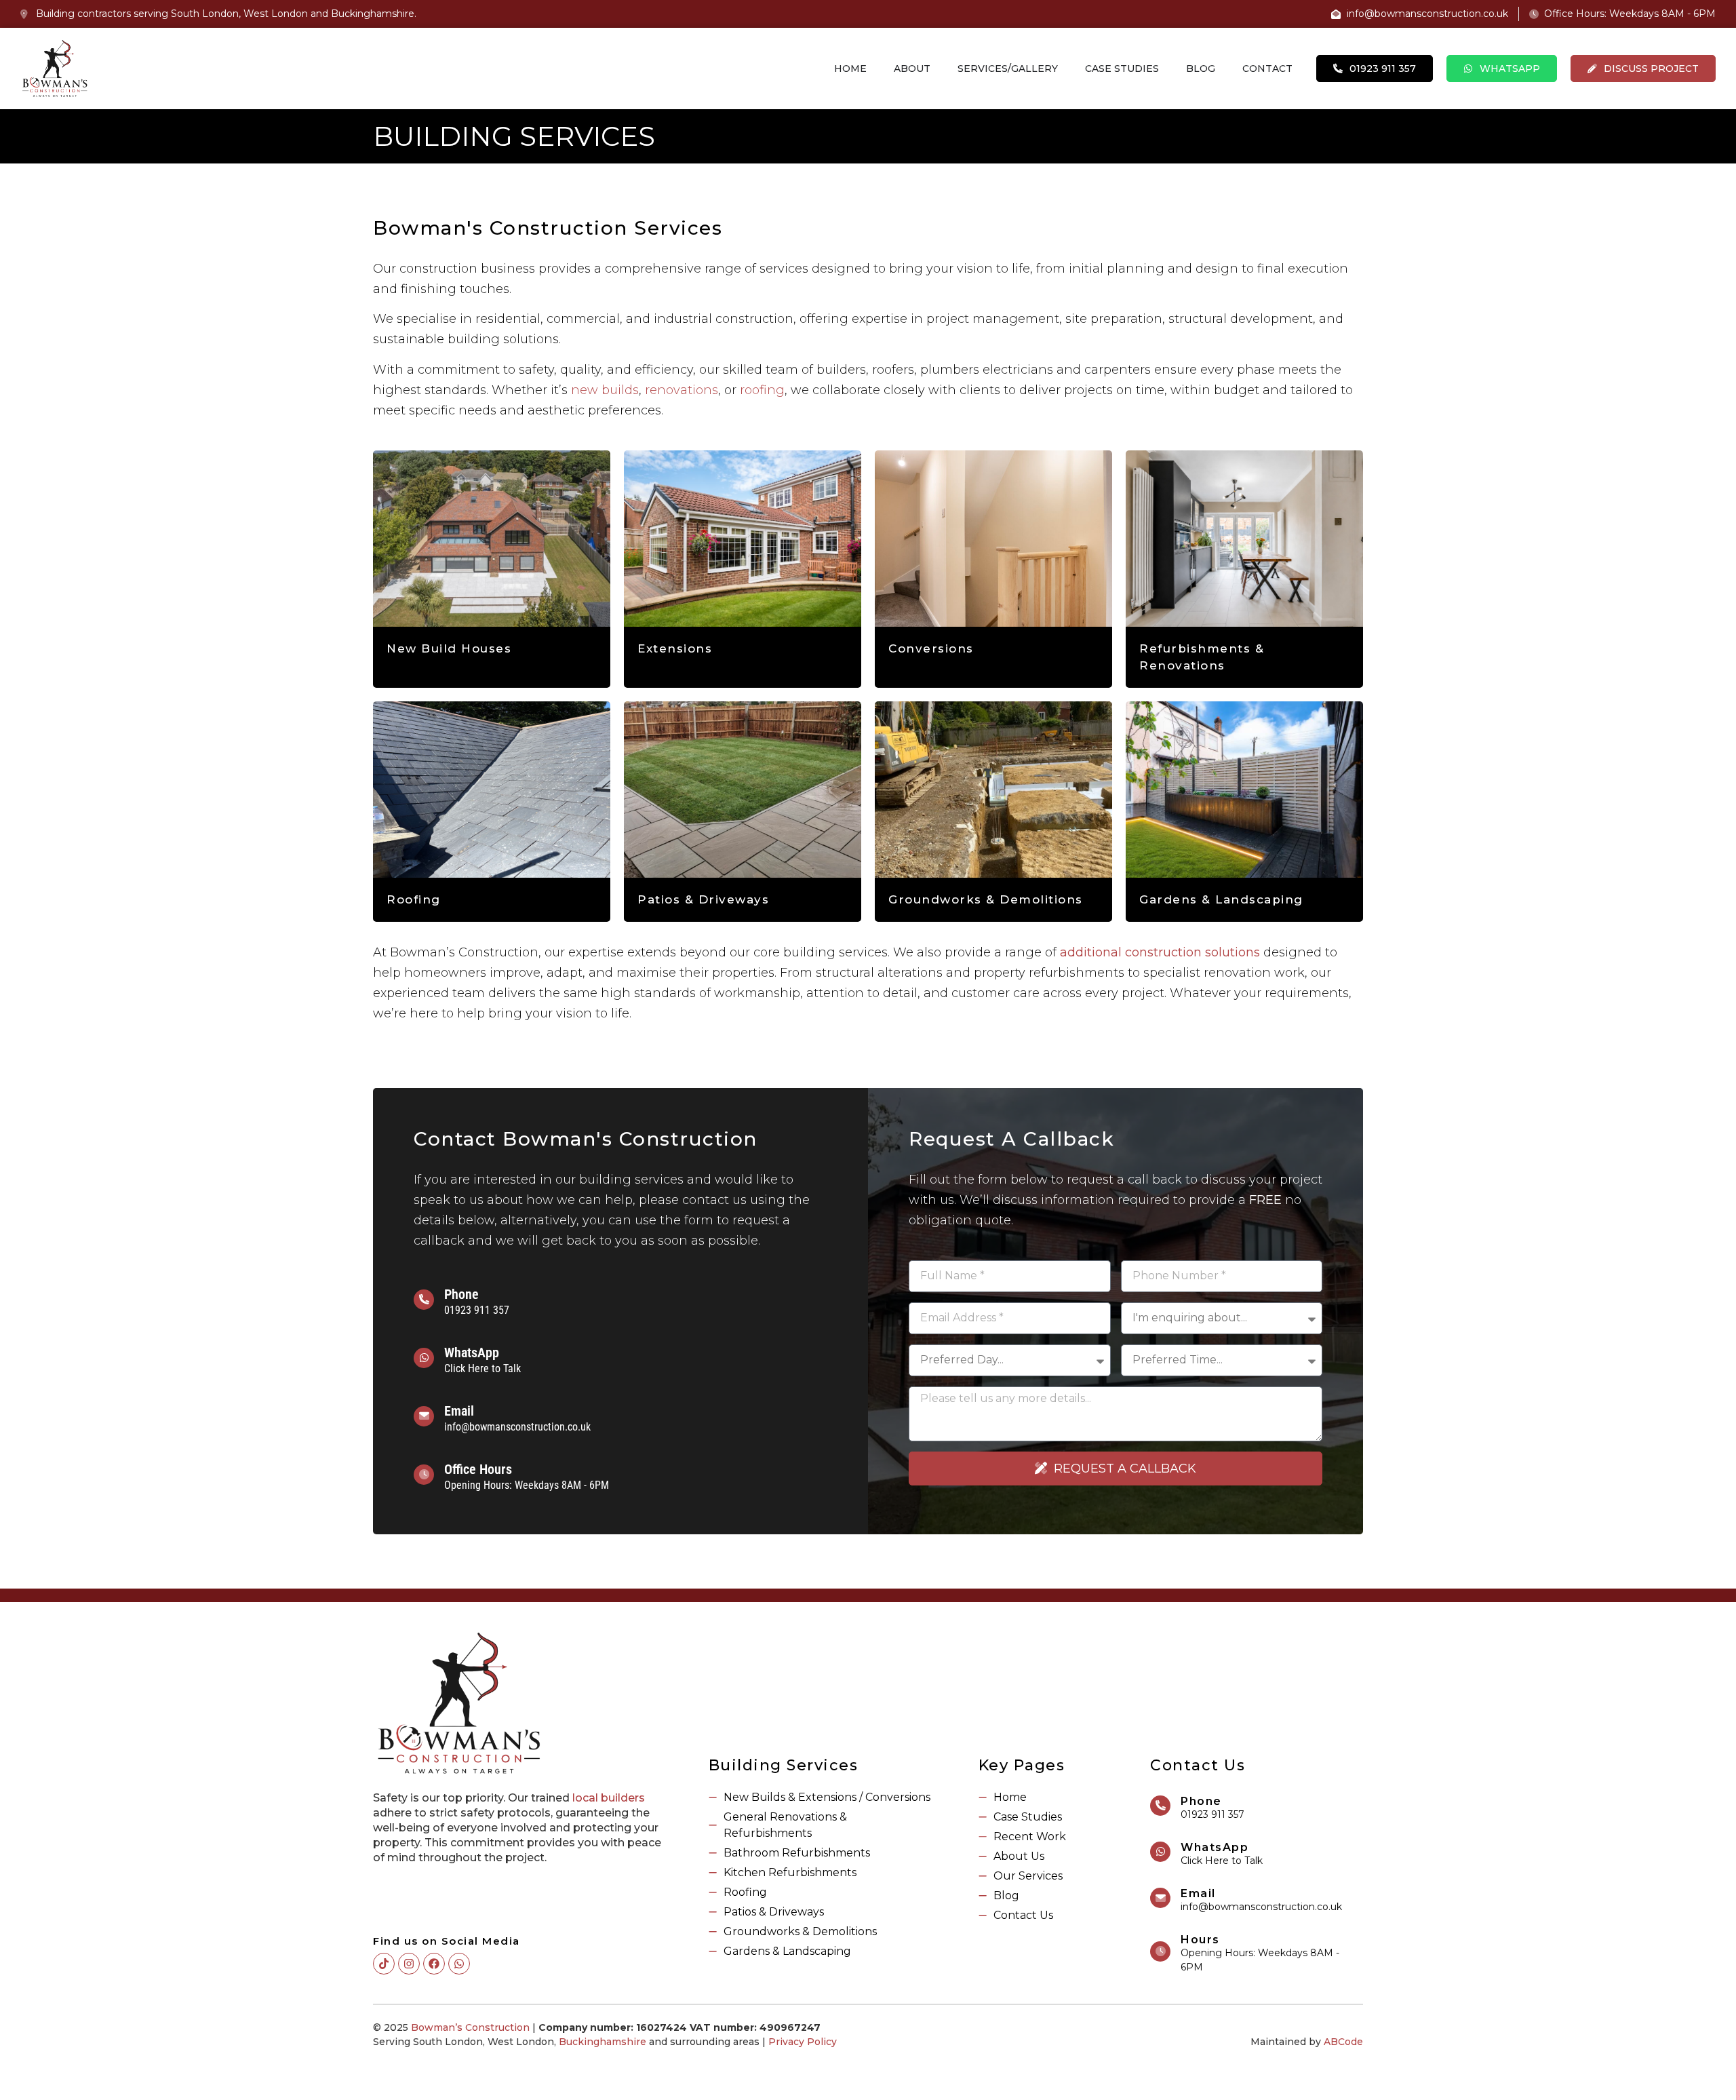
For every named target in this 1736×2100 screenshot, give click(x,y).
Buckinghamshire (603, 2042)
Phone (461, 1294)
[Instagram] (409, 1964)
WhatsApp (472, 1353)
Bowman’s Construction (470, 2027)
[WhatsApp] (424, 1358)
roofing (762, 390)
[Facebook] (434, 1964)
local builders (609, 1798)
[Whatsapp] (459, 1964)
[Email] (424, 1416)
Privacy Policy (803, 2042)
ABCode (1343, 2042)
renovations (682, 390)
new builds (605, 390)
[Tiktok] (384, 1964)
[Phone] (424, 1300)
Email (459, 1411)
